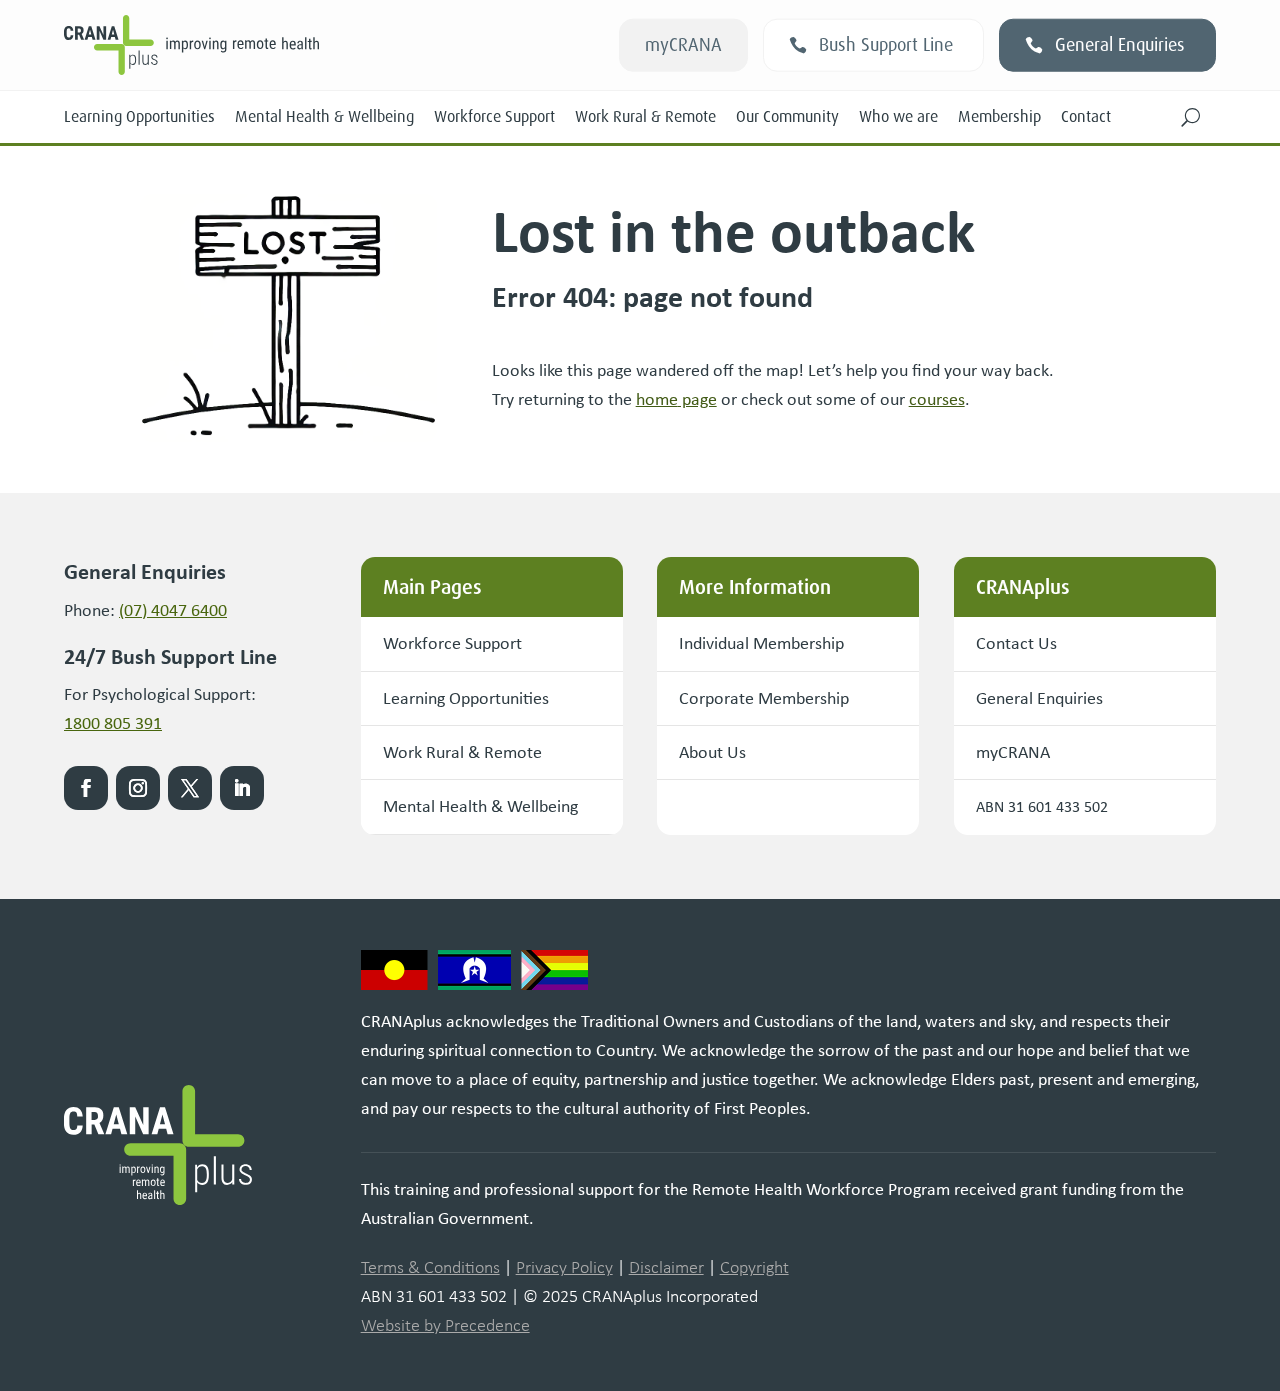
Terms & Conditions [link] (430, 1267)
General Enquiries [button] (1120, 45)
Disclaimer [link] (666, 1267)
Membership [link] (999, 116)
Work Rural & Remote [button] (462, 752)
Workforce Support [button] (452, 643)
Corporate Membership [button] (764, 698)
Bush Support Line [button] (886, 45)
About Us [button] (712, 752)
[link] (676, 399)
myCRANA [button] (683, 45)
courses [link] (937, 399)
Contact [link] (1086, 116)
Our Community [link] (787, 116)
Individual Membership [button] (761, 643)
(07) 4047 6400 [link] (173, 610)
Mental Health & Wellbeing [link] (324, 116)
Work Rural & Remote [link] (645, 116)
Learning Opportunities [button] (466, 698)
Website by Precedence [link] (445, 1325)
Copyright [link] (754, 1267)
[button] (1191, 116)
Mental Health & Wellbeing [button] (480, 806)
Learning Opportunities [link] (139, 116)
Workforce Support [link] (494, 116)
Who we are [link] (898, 116)
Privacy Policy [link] (564, 1267)
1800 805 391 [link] (113, 723)
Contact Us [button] (1016, 643)
